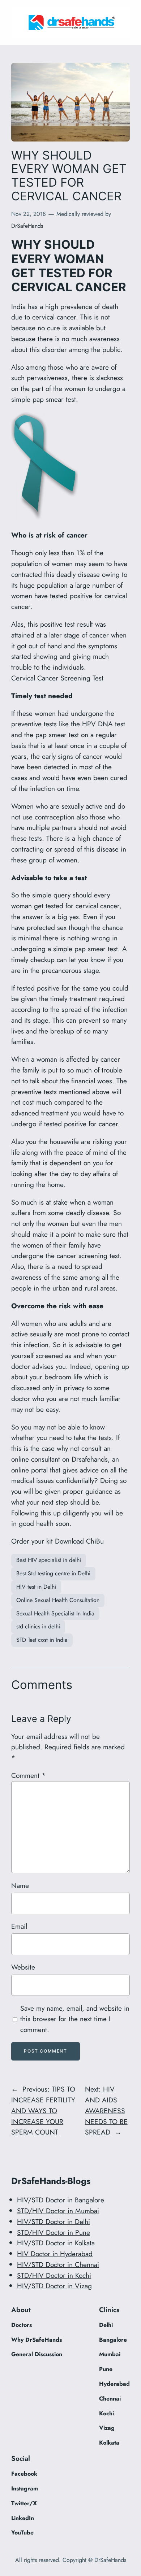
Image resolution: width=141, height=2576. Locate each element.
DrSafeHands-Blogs (51, 2181)
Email (19, 1926)
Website (23, 1967)
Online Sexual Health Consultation (58, 1600)
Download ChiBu (79, 1541)
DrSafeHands (27, 226)
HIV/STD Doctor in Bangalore (61, 2200)
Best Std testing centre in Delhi (53, 1573)
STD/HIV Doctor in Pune (54, 2232)
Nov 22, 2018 (29, 214)
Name (20, 1885)
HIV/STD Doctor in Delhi (54, 2222)
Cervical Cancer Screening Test (57, 678)
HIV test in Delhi (36, 1587)
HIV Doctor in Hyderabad (55, 2254)
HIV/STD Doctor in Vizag (54, 2286)
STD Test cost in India (42, 1640)
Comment (28, 1775)
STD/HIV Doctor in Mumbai (58, 2211)
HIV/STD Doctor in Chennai (58, 2264)
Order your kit (32, 1541)
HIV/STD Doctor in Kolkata (56, 2243)
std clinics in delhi (38, 1626)
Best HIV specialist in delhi (49, 1560)
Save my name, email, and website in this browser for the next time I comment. (75, 2019)
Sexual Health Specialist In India (55, 1613)
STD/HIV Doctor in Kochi (54, 2275)
